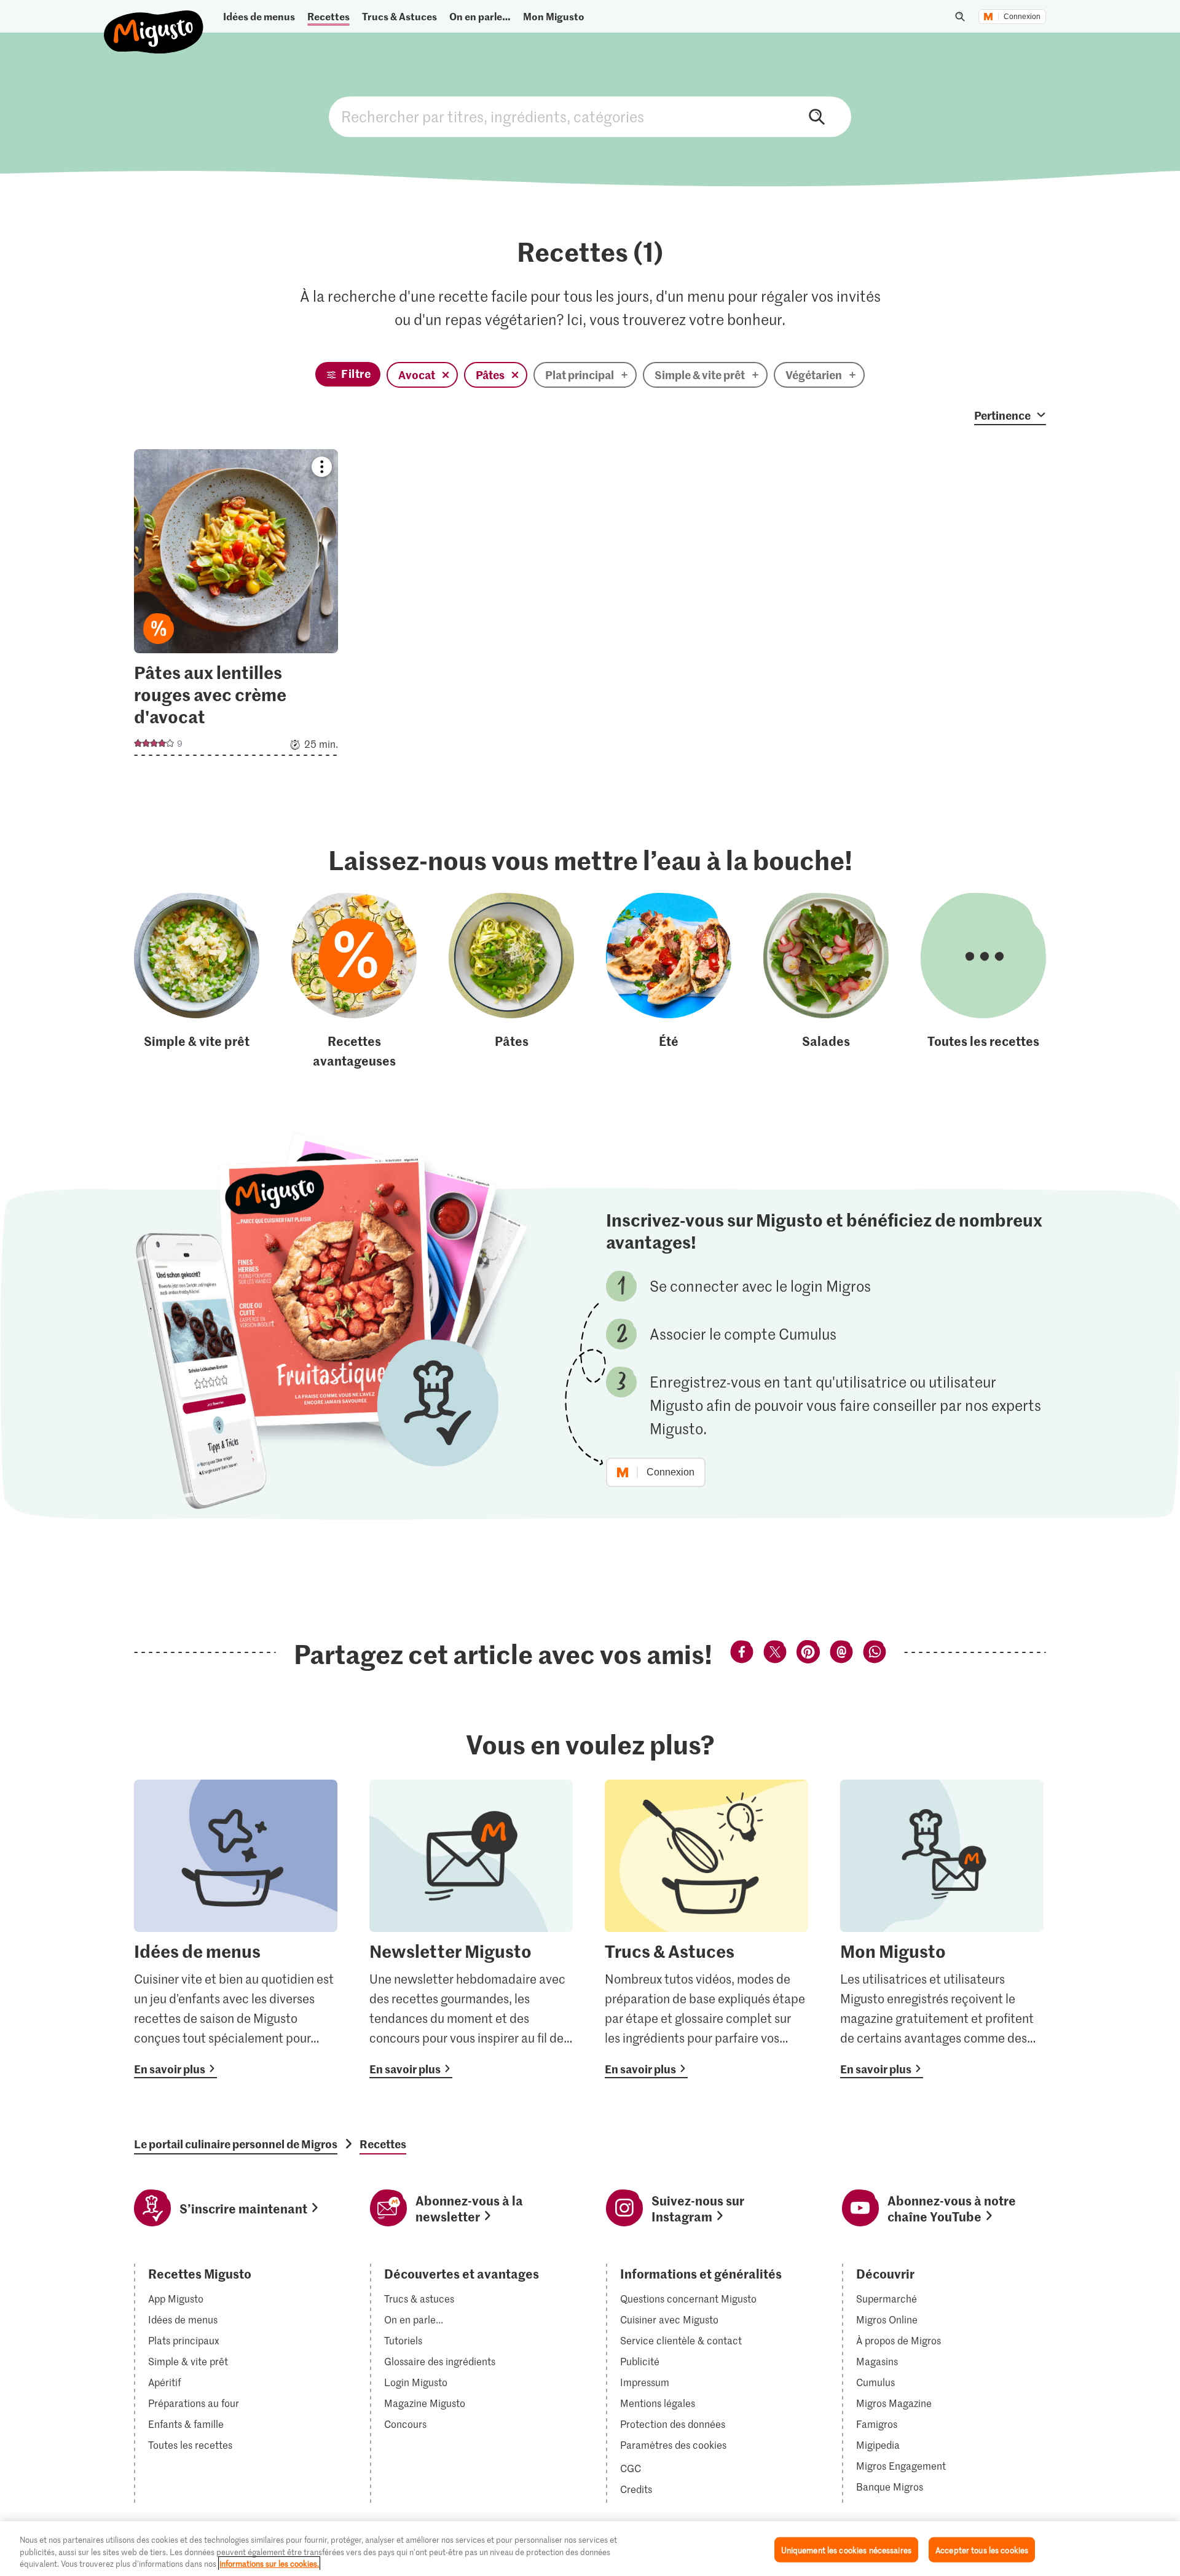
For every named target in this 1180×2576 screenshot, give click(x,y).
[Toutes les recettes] (983, 981)
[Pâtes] (511, 981)
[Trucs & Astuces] (706, 1929)
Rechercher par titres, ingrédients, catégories (590, 117)
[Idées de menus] (236, 1929)
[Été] (669, 981)
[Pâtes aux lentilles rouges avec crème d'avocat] (236, 606)
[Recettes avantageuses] (354, 981)
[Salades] (826, 981)
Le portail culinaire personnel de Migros (236, 2144)
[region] (590, 2549)
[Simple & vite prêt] (197, 981)
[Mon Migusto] (942, 1929)
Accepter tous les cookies (982, 2549)
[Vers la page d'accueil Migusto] (154, 22)
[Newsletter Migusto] (471, 1929)
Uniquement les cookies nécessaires (846, 2549)
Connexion (1022, 17)
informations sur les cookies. (269, 2563)
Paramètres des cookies (673, 2445)
